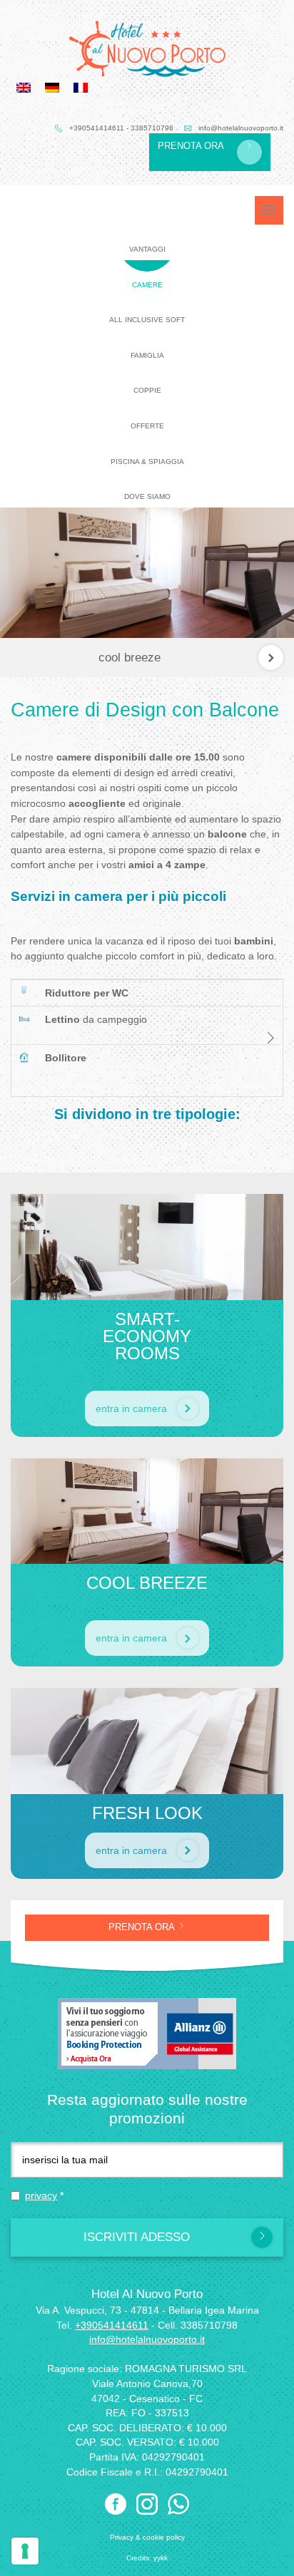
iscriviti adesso (137, 2237)
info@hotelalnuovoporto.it (241, 128)
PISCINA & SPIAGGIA (147, 462)
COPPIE (147, 390)
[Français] (81, 87)
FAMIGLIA (147, 355)
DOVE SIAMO (147, 496)
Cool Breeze (130, 658)
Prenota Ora (192, 146)
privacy (41, 2195)
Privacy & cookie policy (147, 2537)
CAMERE (147, 285)
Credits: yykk (147, 2558)
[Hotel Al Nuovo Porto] (147, 49)
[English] (24, 87)
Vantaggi (147, 249)
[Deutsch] (52, 87)
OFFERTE (147, 426)
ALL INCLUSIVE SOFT (147, 320)
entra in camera (133, 1408)
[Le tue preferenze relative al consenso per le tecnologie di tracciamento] (25, 2551)
